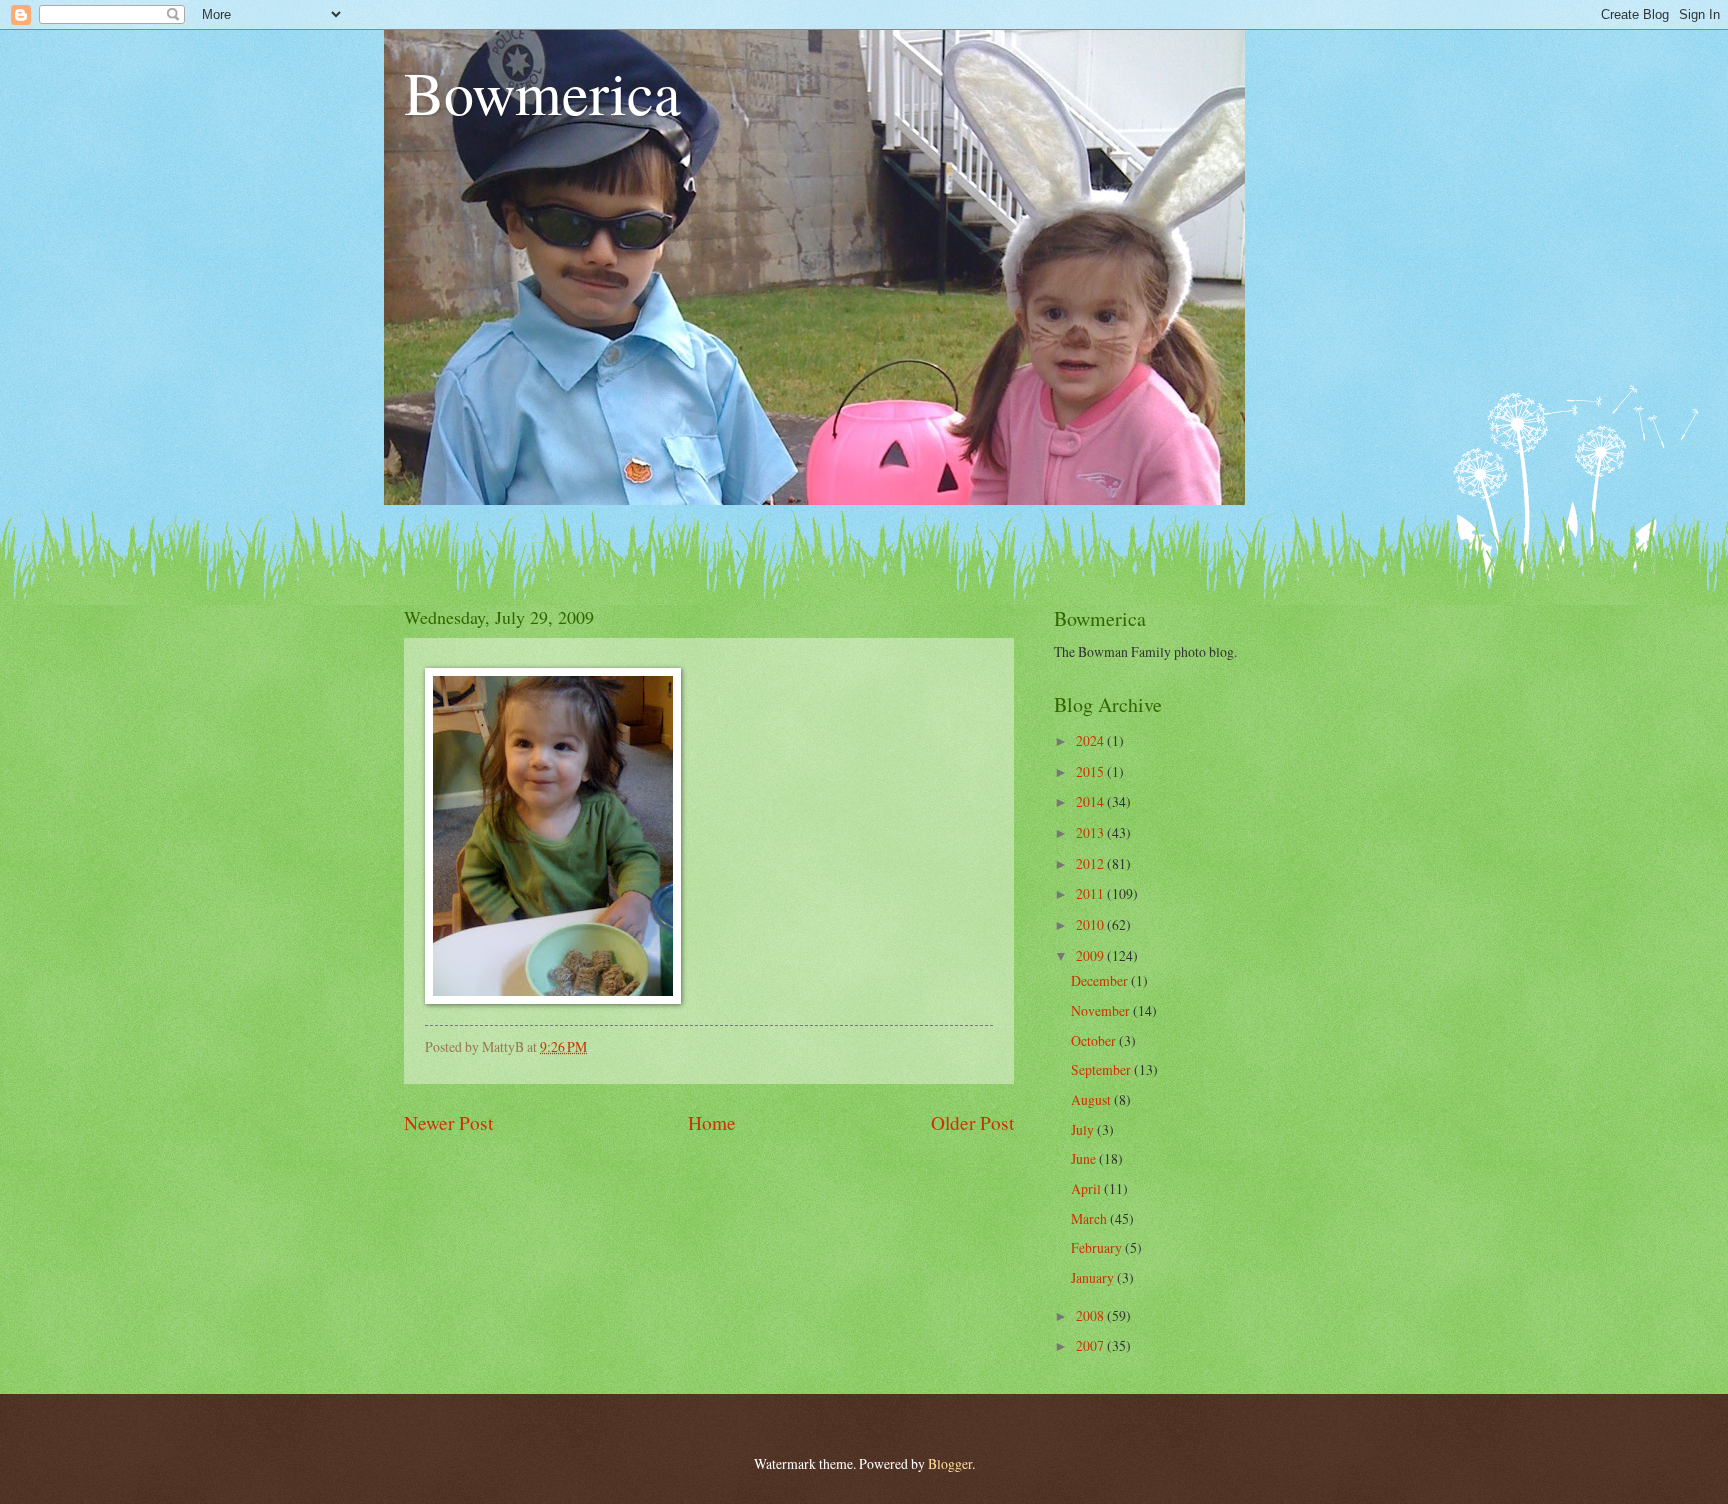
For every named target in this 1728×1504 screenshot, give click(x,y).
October (1095, 1040)
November (1102, 1010)
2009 (1091, 955)
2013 (1091, 832)
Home (712, 1122)
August (1092, 1099)
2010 (1091, 924)
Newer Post (448, 1122)
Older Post (972, 1122)
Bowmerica (542, 92)
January (1094, 1277)
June (1085, 1158)
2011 (1091, 893)
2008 (1091, 1315)
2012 (1091, 863)
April (1087, 1188)
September (1102, 1069)
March (1090, 1218)
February (1098, 1247)
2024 (1091, 740)
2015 (1091, 771)
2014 (1091, 801)
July (1084, 1129)
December (1101, 980)
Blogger (950, 1463)
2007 (1091, 1345)
